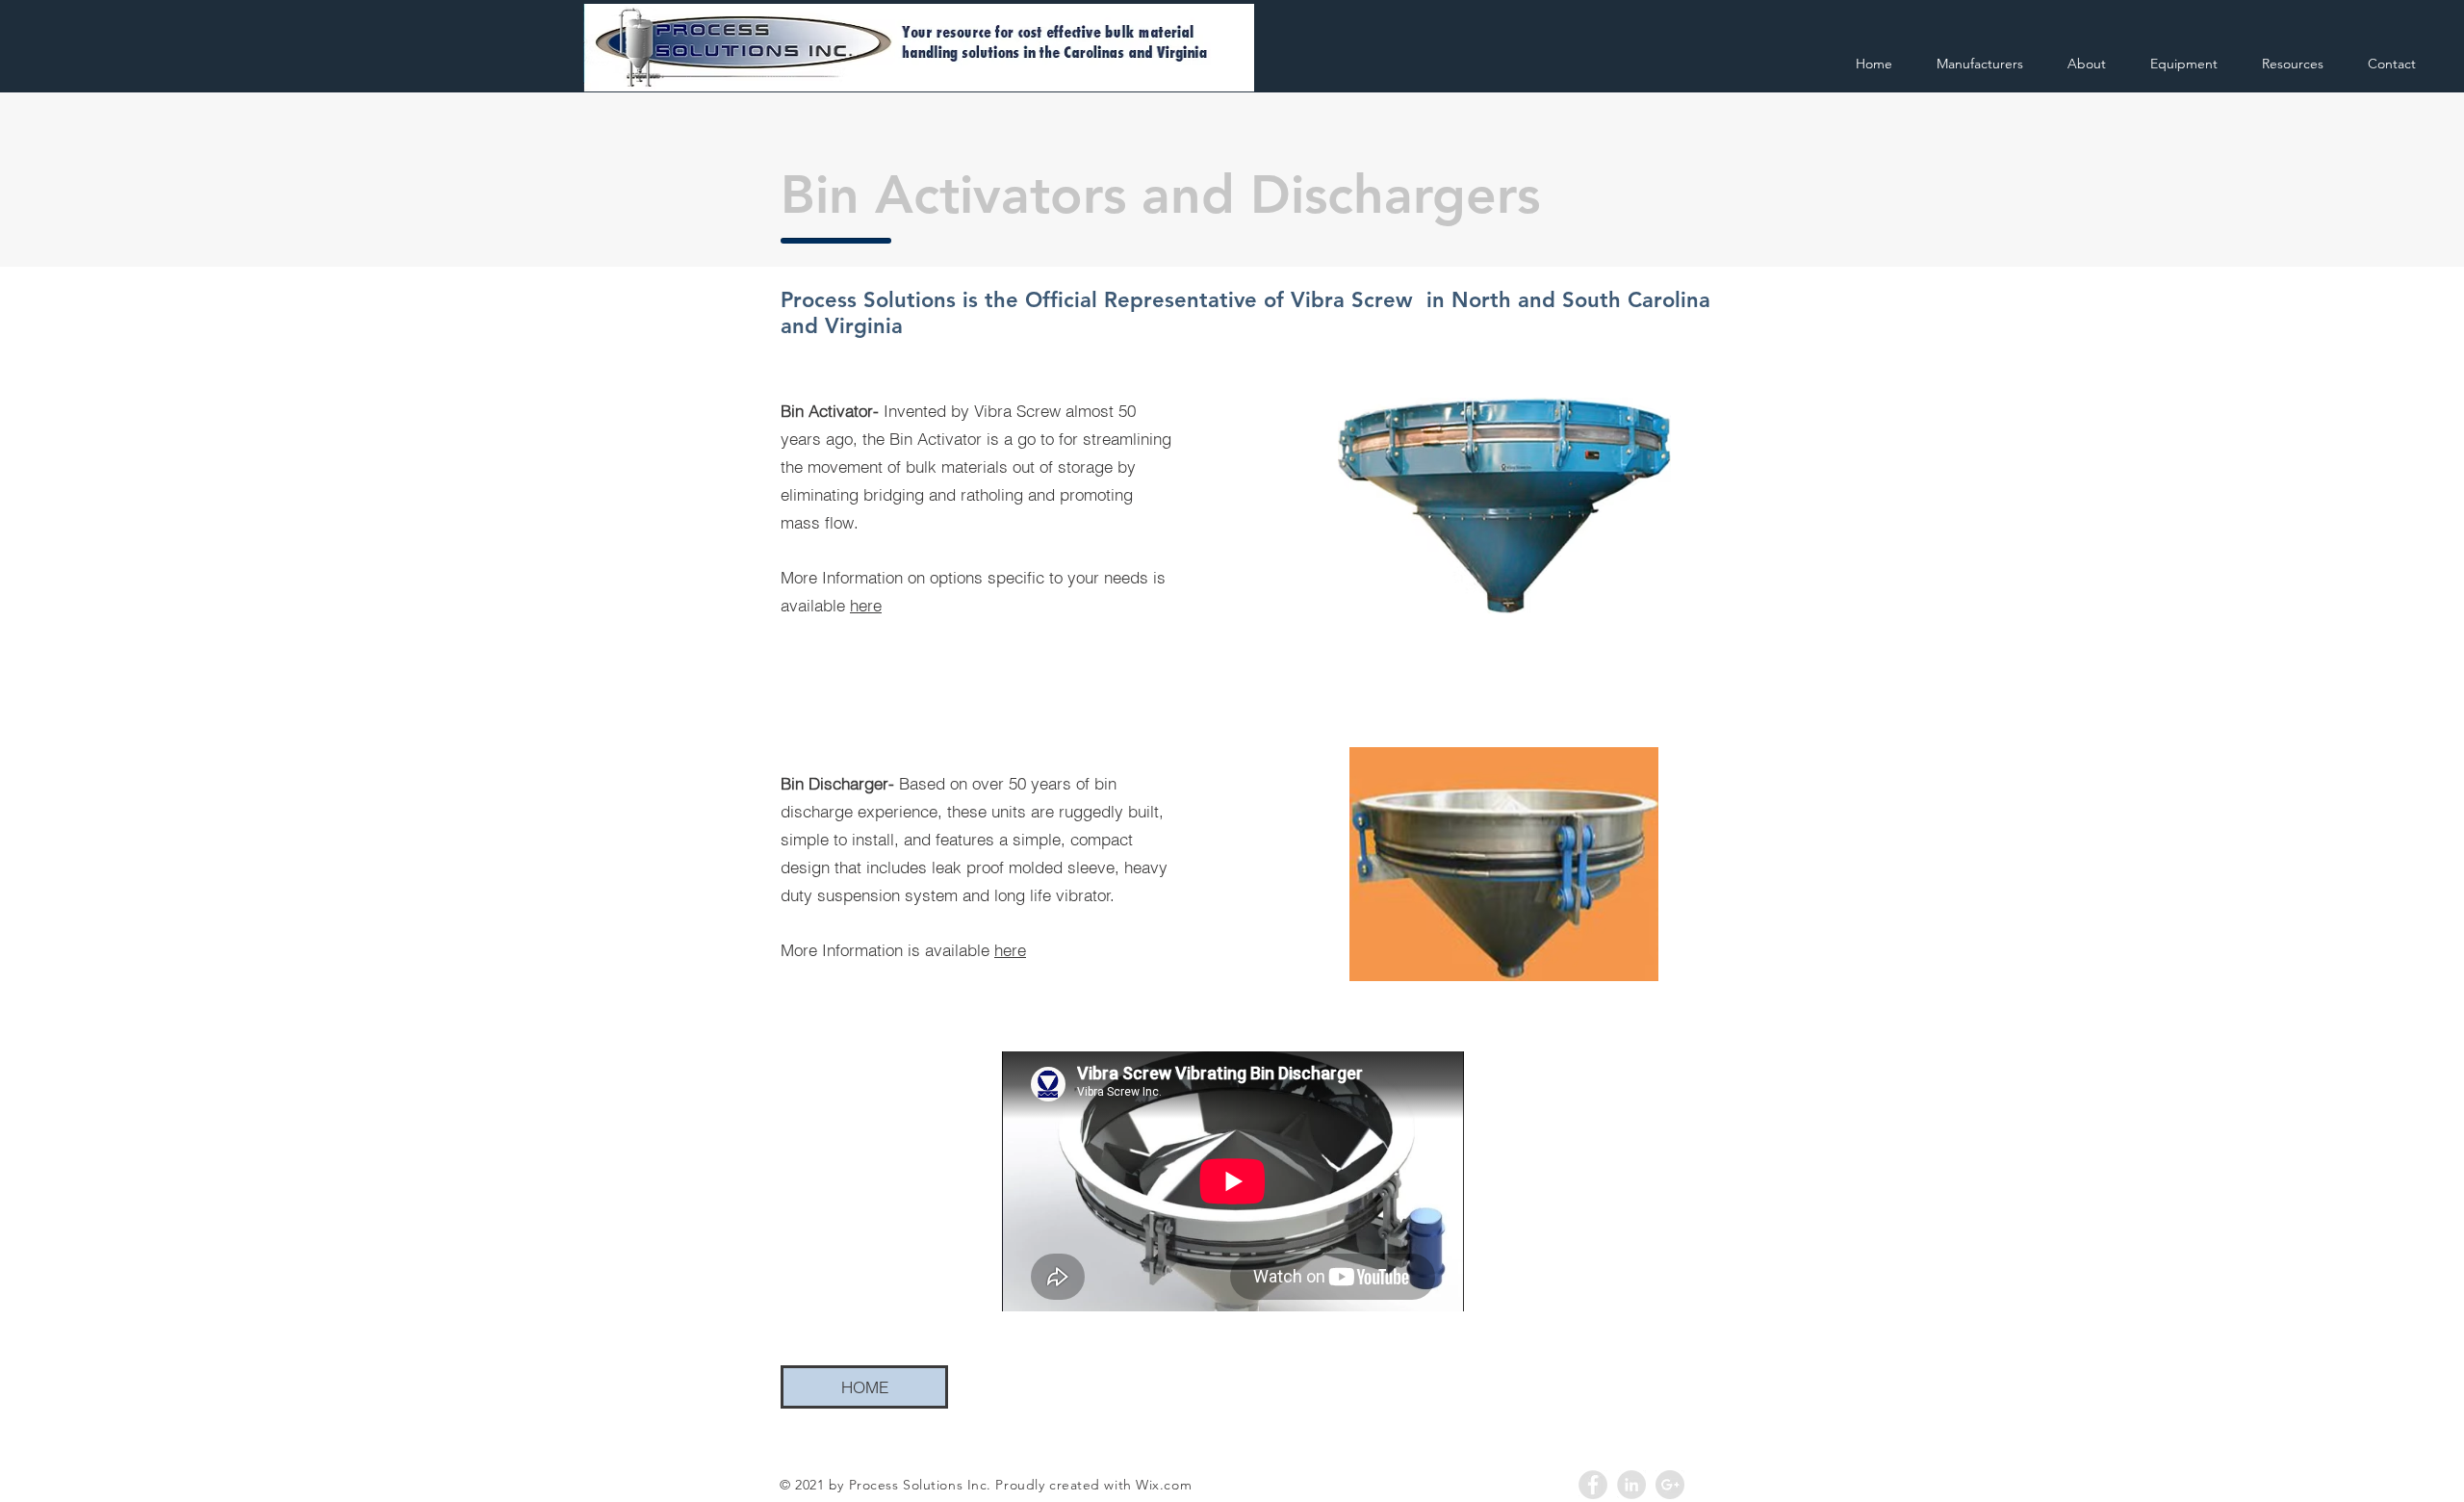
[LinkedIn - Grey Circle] (1631, 1485)
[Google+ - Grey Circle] (1670, 1485)
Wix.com (1164, 1485)
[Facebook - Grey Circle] (1593, 1485)
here (866, 605)
